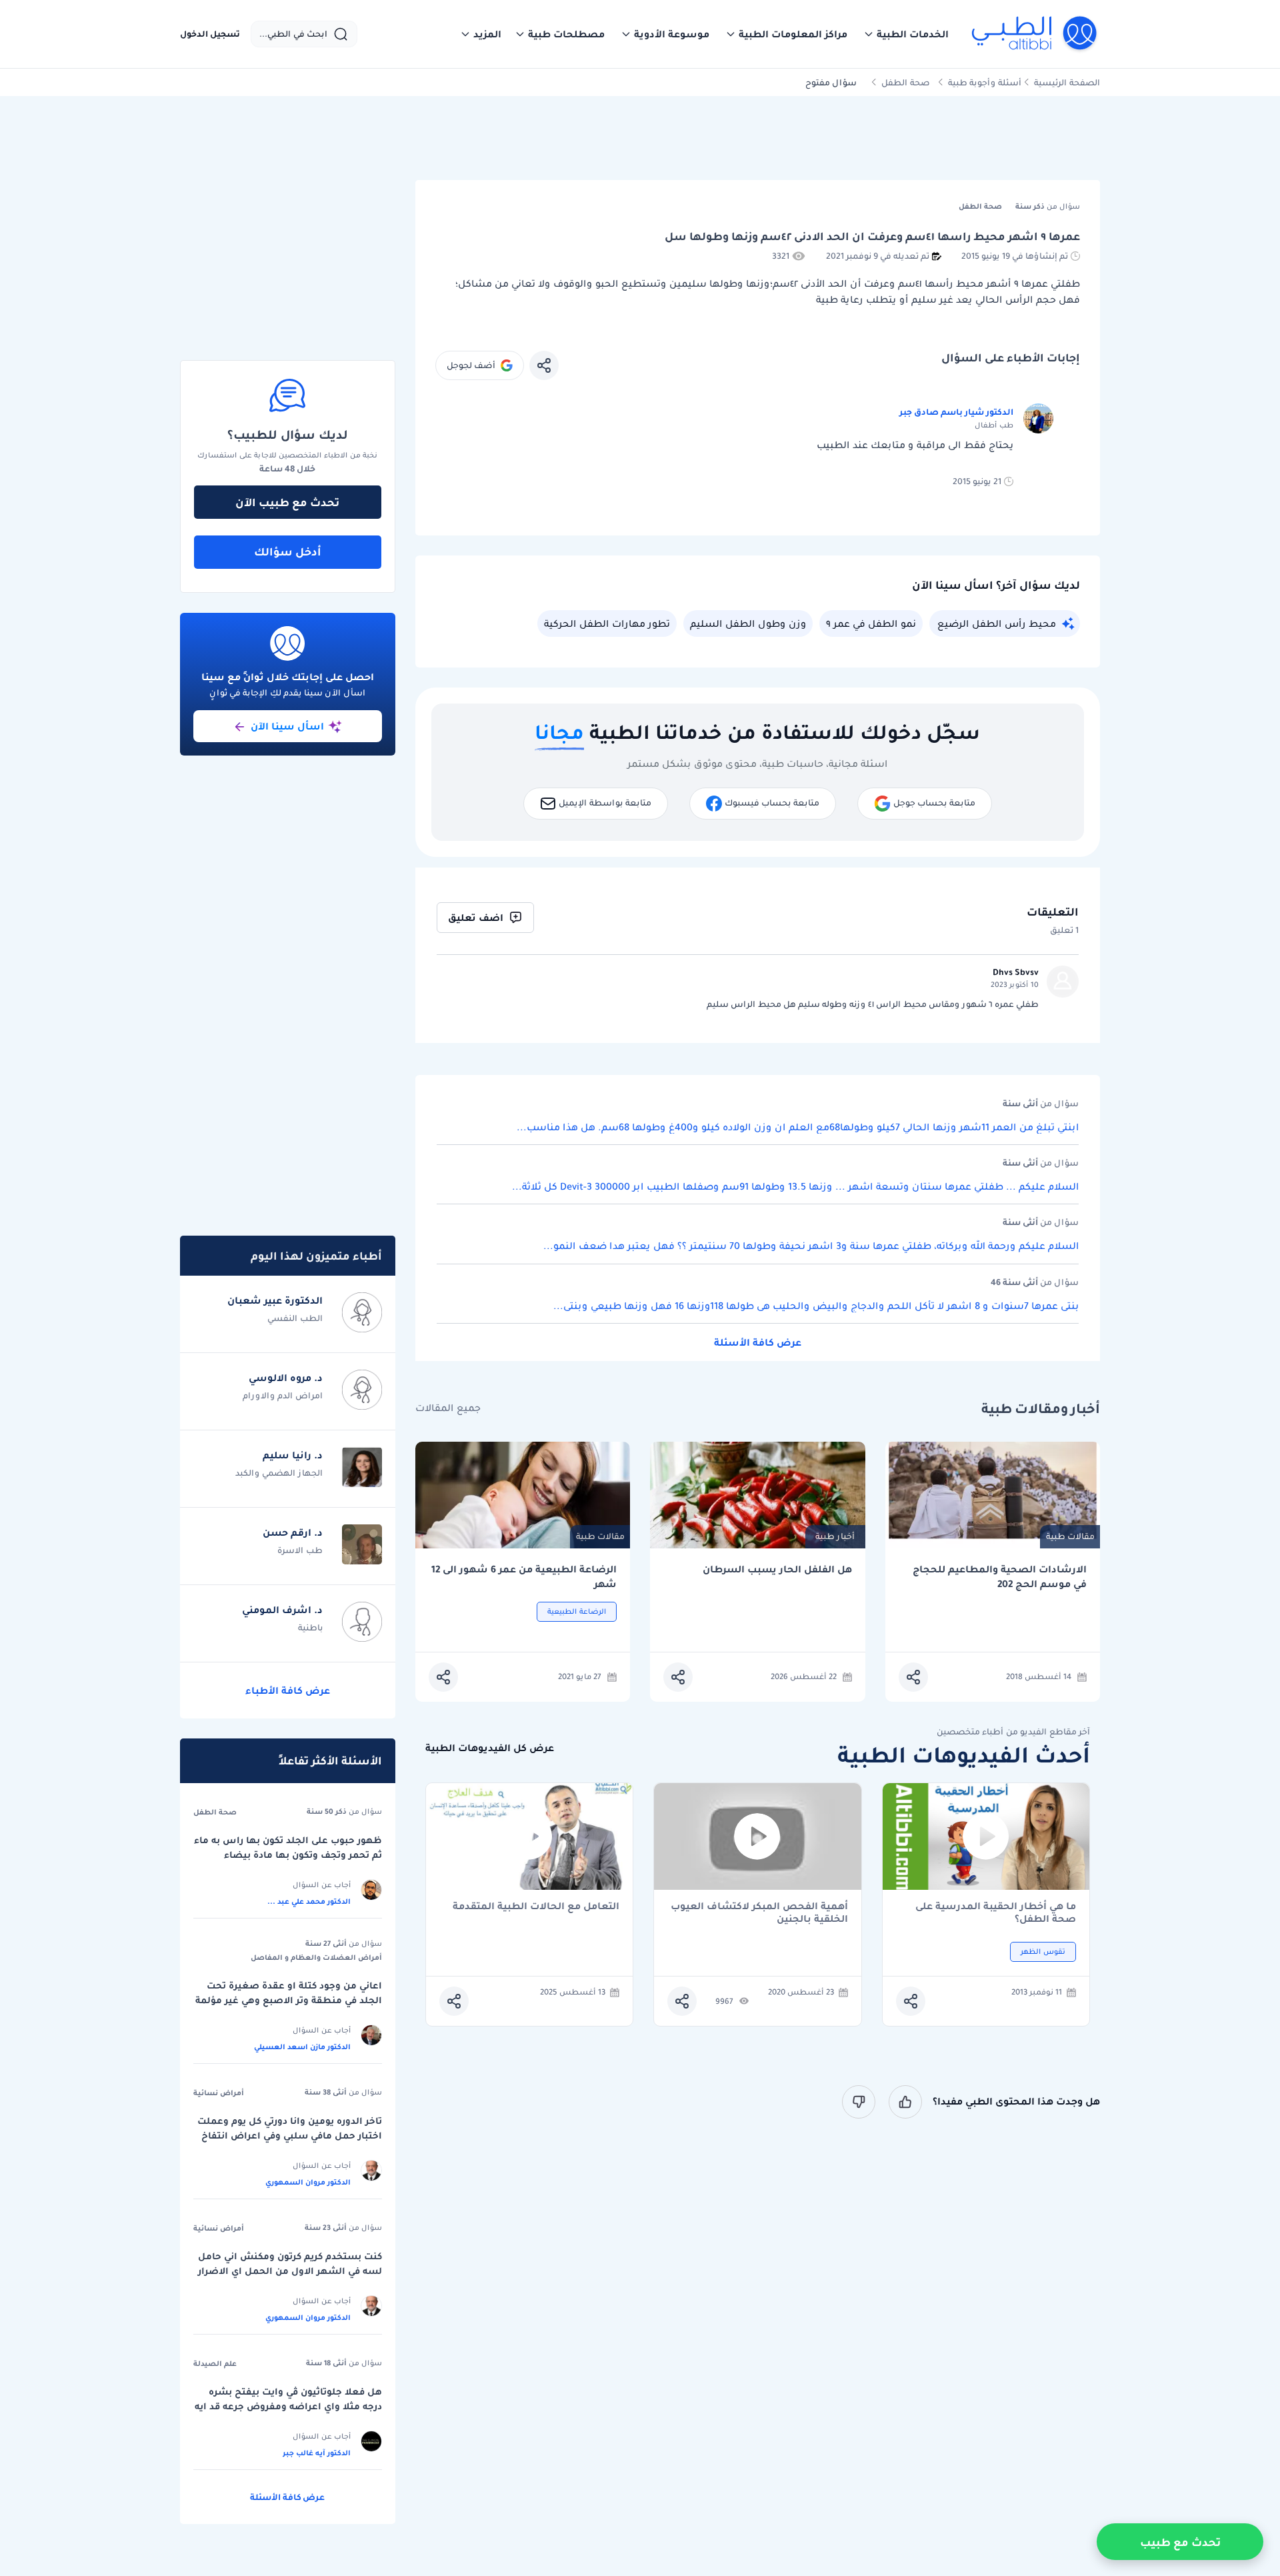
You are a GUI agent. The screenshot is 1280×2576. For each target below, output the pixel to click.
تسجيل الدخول (210, 34)
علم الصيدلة (215, 2363)
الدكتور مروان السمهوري (308, 2182)
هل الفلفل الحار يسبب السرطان (777, 1569)
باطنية (310, 1627)
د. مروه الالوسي (286, 1378)
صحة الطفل (906, 82)
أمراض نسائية (219, 2093)
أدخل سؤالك (288, 551)
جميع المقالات (448, 1408)
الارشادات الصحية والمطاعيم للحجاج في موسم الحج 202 (1000, 1577)
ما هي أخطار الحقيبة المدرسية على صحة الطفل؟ (996, 1912)
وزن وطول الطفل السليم (748, 623)
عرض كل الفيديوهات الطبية (490, 1748)
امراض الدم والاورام (283, 1395)
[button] (906, 34)
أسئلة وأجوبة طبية (985, 82)
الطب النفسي (295, 1318)
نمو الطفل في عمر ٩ (871, 623)
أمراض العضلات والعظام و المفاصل (316, 1957)
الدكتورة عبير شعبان (275, 1300)
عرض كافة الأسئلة (758, 1342)
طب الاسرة (300, 1550)
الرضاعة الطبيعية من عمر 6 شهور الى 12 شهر (524, 1577)
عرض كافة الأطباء (288, 1690)
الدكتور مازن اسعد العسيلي (302, 2047)
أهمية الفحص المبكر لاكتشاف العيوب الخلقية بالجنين (759, 1912)
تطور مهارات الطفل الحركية (607, 623)
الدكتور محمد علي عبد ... (309, 1901)
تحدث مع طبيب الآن (287, 502)
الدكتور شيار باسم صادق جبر (956, 412)
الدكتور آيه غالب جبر (317, 2453)
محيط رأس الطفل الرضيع (997, 623)
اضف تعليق (476, 918)
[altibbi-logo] (1035, 34)
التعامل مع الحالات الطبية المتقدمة (536, 1907)
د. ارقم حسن (293, 1532)
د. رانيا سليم (293, 1455)
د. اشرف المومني (282, 1610)
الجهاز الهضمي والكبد (279, 1473)
